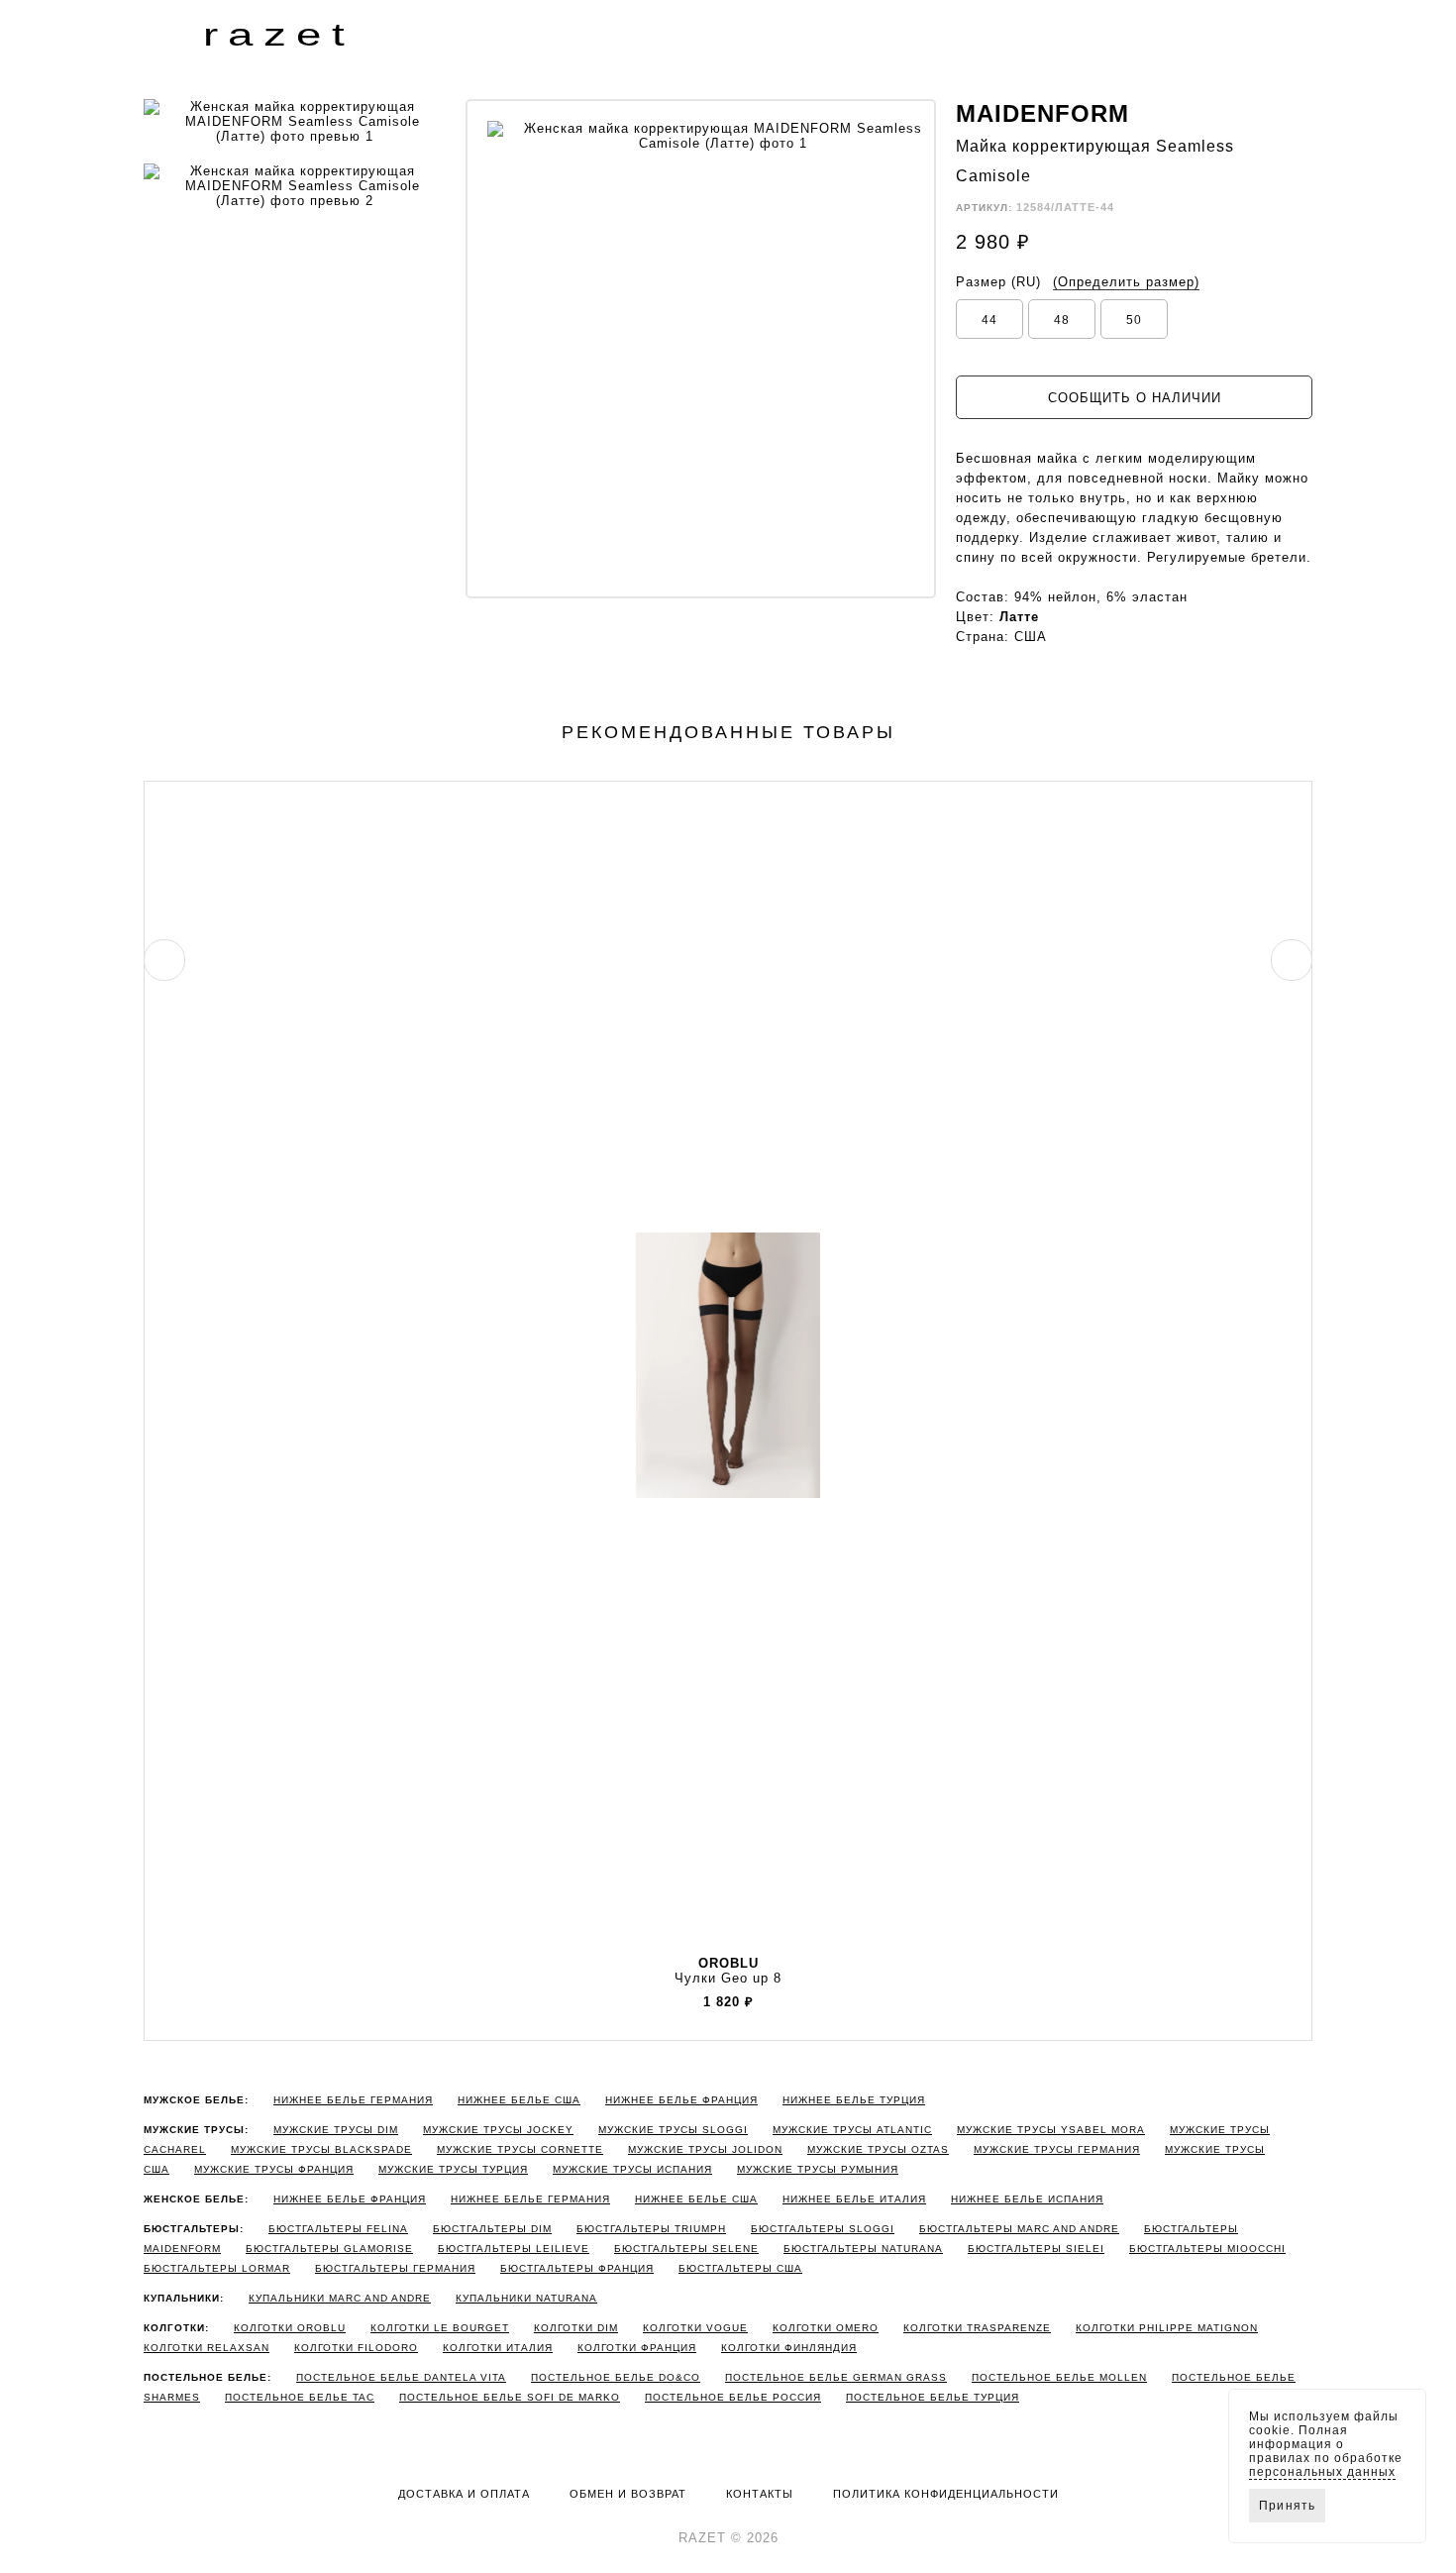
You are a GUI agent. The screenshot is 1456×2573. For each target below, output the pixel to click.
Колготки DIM (576, 2328)
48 (1062, 320)
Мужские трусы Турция (453, 2169)
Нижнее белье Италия (854, 2199)
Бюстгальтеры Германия (395, 2268)
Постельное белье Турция (933, 2397)
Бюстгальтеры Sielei (1036, 2249)
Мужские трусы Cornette (520, 2149)
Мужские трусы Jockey (498, 2130)
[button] (159, 34)
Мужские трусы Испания (632, 2169)
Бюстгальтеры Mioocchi (1207, 2249)
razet (279, 35)
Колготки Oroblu (290, 2328)
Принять (1287, 2506)
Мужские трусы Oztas (878, 2149)
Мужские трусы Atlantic (852, 2130)
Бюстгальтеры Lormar (217, 2268)
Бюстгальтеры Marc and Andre (1019, 2229)
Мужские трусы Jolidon (705, 2149)
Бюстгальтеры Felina (338, 2229)
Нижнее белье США (519, 2100)
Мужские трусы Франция (274, 2169)
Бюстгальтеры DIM (492, 2229)
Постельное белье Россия (733, 2397)
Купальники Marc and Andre (340, 2298)
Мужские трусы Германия (1057, 2149)
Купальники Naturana (526, 2298)
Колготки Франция (637, 2348)
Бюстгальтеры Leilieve (514, 2249)
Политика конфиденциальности (946, 2494)
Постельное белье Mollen (1059, 2377)
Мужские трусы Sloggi (673, 2130)
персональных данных (1322, 2472)
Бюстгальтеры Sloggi (823, 2229)
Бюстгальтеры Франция (577, 2268)
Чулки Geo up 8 (728, 1971)
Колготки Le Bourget (440, 2328)
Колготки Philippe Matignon (1167, 2328)
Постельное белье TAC (300, 2397)
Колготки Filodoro (356, 2348)
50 (1134, 320)
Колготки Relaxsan (207, 2348)
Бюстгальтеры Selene (686, 2249)
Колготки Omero (826, 2328)
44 (989, 320)
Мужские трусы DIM (336, 2130)
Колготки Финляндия (789, 2348)
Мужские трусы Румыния (818, 2169)
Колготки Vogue (695, 2328)
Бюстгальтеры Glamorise (329, 2249)
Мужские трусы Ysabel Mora (1051, 2130)
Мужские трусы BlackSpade (321, 2149)
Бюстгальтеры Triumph (651, 2229)
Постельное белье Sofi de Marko (510, 2397)
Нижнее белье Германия (353, 2100)
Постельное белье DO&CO (616, 2377)
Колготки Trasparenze (977, 2328)
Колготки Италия (498, 2348)
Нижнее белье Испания (1027, 2199)
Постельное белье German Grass (836, 2377)
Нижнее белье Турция (854, 2100)
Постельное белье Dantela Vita (401, 2377)
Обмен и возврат (628, 2494)
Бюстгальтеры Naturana (863, 2249)
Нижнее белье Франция (681, 2100)
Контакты (760, 2494)
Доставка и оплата (464, 2494)
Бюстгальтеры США (740, 2268)
